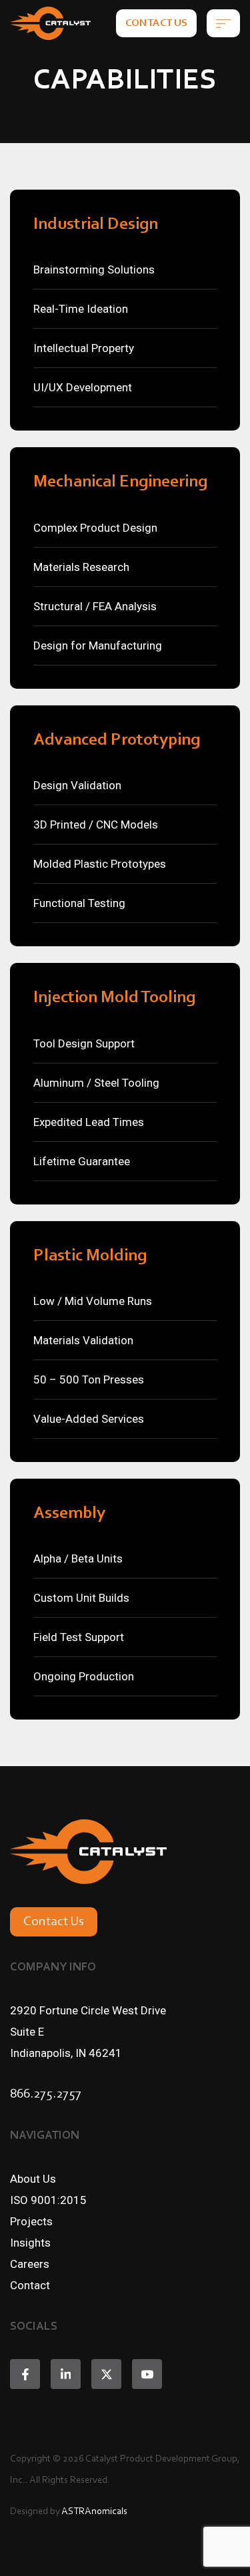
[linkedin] (66, 2374)
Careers (30, 2264)
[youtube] (147, 2374)
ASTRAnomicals (94, 2512)
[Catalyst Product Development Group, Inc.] (50, 23)
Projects (31, 2221)
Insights (30, 2243)
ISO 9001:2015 (48, 2200)
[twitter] (106, 2374)
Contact (30, 2285)
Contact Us (156, 23)
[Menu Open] (223, 23)
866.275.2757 (46, 2094)
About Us (33, 2179)
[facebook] (25, 2374)
